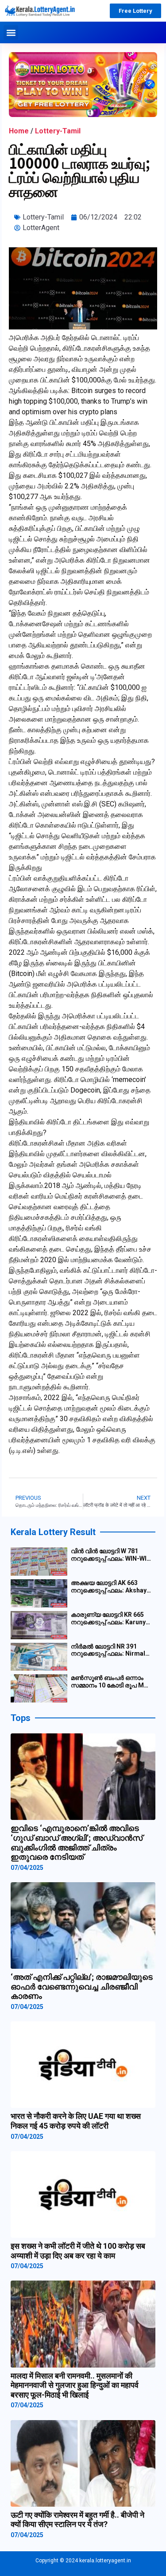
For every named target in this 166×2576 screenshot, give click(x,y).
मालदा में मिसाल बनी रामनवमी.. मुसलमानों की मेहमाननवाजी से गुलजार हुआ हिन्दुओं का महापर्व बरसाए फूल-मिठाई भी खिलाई (75, 2385)
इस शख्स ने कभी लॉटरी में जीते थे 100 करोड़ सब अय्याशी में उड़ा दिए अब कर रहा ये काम (78, 2251)
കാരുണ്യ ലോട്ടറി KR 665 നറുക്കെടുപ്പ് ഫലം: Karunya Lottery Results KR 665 (110, 1619)
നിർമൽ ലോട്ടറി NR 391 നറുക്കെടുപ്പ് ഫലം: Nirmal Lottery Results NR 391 (108, 1650)
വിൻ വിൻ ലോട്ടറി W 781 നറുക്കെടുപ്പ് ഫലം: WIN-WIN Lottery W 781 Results (111, 1555)
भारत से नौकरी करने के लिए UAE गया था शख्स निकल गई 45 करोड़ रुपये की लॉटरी (76, 2121)
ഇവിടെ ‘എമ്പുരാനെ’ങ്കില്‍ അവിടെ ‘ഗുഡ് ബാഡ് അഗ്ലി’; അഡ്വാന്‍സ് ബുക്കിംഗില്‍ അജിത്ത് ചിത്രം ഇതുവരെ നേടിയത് (77, 1842)
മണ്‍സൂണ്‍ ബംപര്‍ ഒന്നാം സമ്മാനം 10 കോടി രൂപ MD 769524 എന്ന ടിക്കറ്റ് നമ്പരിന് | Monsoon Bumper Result (111, 1682)
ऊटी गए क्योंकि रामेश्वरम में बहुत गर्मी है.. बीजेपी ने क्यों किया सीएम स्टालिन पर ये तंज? (77, 2520)
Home (19, 131)
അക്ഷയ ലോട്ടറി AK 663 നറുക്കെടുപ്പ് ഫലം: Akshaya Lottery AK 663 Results (110, 1587)
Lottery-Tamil (58, 131)
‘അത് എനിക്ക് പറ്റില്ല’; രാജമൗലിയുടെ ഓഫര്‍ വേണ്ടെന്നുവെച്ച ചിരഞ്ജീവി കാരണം (82, 1986)
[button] (11, 32)
